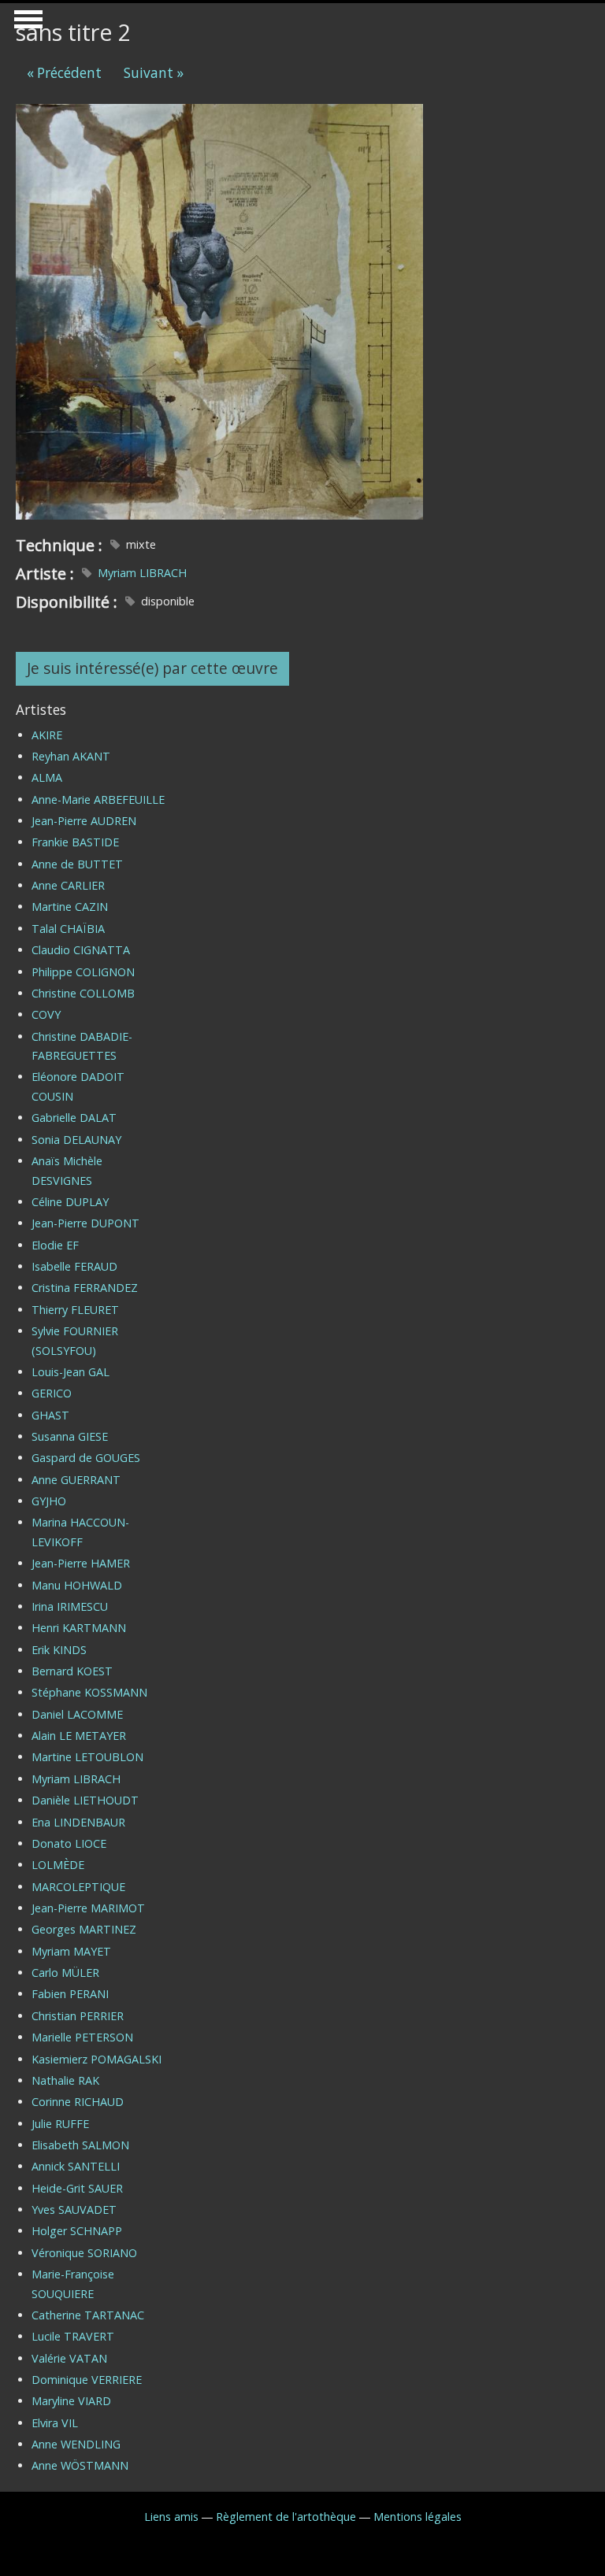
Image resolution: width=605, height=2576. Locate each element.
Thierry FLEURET (75, 1310)
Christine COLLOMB (83, 993)
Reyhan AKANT (71, 756)
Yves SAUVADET (74, 2210)
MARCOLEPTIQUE (78, 1887)
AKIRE (47, 735)
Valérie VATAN (69, 2358)
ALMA (47, 777)
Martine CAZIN (70, 907)
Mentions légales (418, 2517)
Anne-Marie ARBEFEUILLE (98, 799)
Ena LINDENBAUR (78, 1822)
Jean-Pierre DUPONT (85, 1223)
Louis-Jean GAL (71, 1372)
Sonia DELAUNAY (76, 1140)
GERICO (52, 1393)
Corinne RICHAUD (78, 2102)
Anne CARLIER (68, 885)
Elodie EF (55, 1245)
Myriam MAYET (71, 1951)
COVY (46, 1014)
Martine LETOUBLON (87, 1757)
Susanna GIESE (70, 1436)
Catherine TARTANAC (88, 2315)
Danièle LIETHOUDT (85, 1800)
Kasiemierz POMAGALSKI (97, 2059)
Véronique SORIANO (84, 2253)
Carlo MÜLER (65, 1973)
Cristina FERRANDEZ (85, 1288)
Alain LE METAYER (79, 1736)
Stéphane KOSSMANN (89, 1692)
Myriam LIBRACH (142, 573)
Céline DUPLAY (70, 1202)
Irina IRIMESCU (70, 1606)
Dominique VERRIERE (87, 2380)
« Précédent (64, 73)
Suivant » (154, 73)
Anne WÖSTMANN (80, 2465)
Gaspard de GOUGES (86, 1458)
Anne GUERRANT (76, 1480)
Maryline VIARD (71, 2401)
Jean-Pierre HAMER (81, 1563)
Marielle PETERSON (82, 2037)
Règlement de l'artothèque (286, 2517)
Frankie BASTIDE (75, 842)
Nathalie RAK (65, 2080)
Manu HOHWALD (77, 1585)
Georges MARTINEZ (84, 1929)
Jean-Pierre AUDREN (84, 821)
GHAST (50, 1415)
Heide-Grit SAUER (77, 2188)
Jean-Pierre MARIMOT (88, 1908)
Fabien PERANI (70, 1994)
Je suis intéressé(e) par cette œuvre (152, 668)
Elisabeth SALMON (80, 2145)
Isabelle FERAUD (74, 1266)
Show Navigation (26, 24)
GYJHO (49, 1501)
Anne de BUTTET (77, 864)
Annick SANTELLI (76, 2166)
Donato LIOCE (69, 1843)
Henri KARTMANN (79, 1628)
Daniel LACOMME (77, 1714)
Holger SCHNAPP (77, 2231)
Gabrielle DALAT (74, 1118)
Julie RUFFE (60, 2124)
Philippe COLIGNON (83, 972)
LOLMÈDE (58, 1865)
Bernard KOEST (72, 1671)
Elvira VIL (55, 2423)
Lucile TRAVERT (73, 2336)
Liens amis (171, 2517)
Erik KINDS (59, 1650)
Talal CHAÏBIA (68, 929)
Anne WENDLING (76, 2444)
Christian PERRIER (78, 2016)
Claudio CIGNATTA (81, 950)
